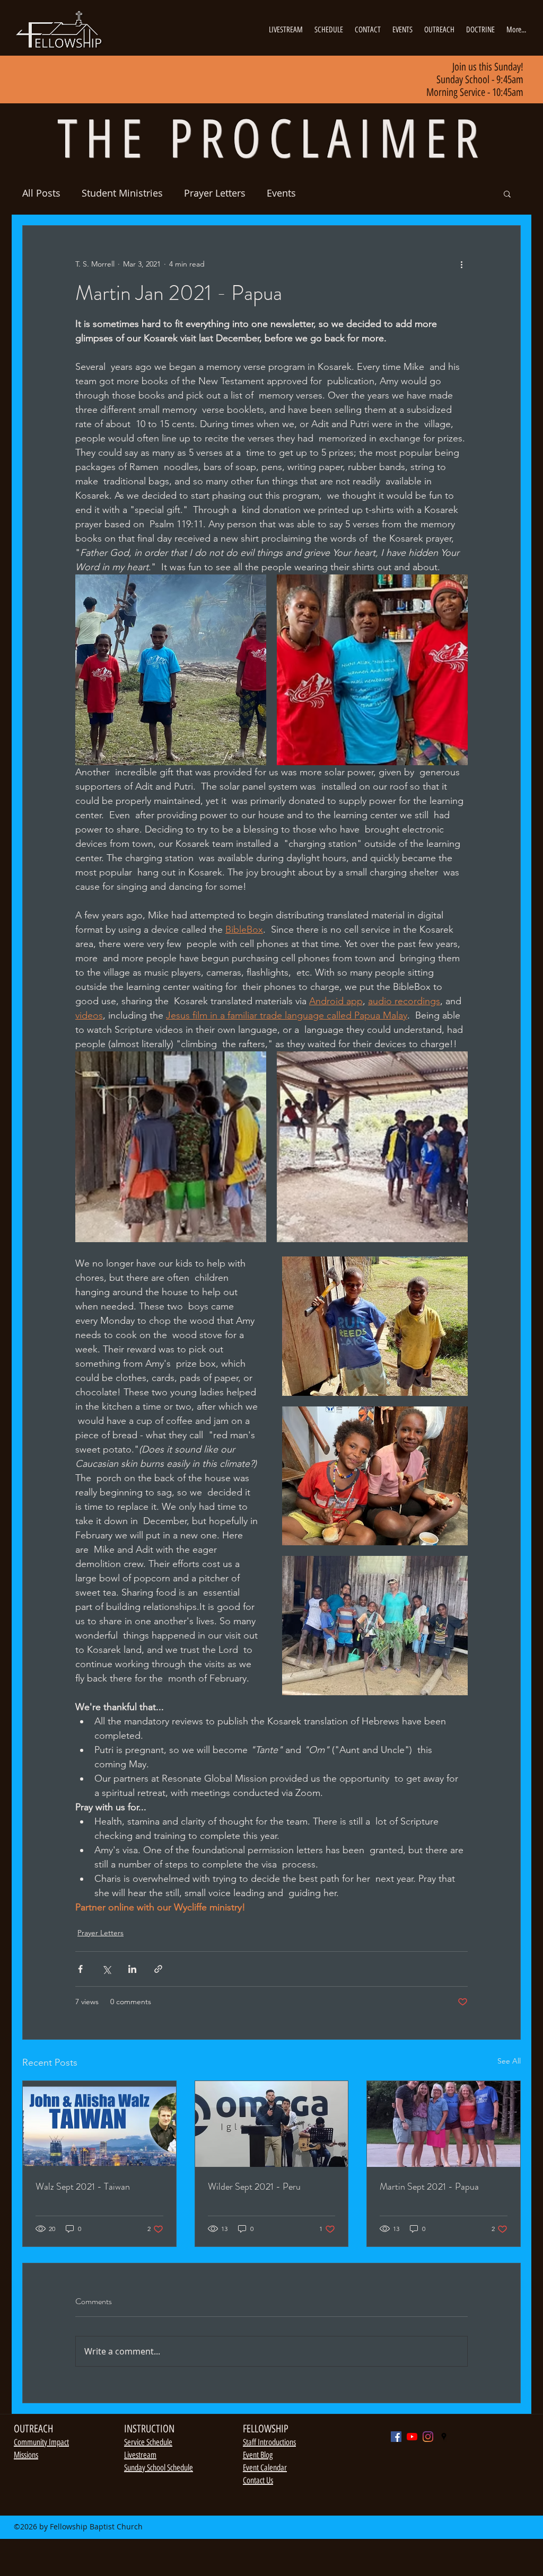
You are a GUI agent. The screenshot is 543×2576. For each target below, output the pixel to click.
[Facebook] (396, 2437)
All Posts (41, 193)
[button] (507, 193)
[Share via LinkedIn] (132, 1969)
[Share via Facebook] (80, 1969)
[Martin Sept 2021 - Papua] (444, 2124)
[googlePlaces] (444, 2437)
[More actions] (461, 264)
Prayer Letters (215, 193)
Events (281, 193)
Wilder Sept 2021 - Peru (254, 2186)
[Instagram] (428, 2437)
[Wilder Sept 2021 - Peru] (272, 2124)
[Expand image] (171, 670)
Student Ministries (122, 193)
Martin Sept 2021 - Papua (429, 2186)
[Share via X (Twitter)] (106, 1969)
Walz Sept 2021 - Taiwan (83, 2186)
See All (509, 2061)
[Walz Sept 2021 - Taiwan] (99, 2124)
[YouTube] (412, 2437)
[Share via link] (158, 1969)
